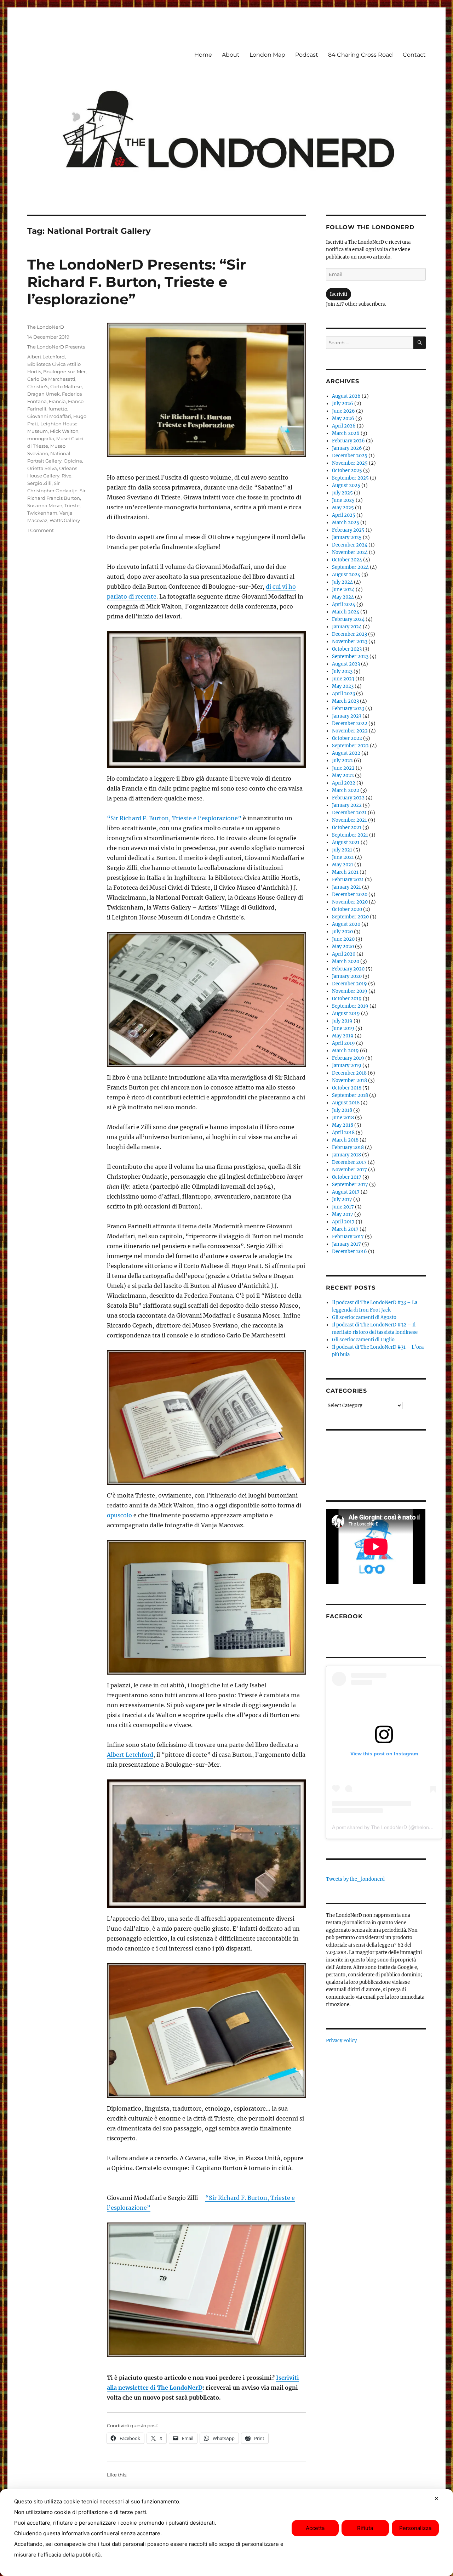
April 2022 (344, 783)
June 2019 (343, 1028)
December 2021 (349, 813)
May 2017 (343, 1214)
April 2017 (343, 1222)
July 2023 (342, 671)
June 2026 (343, 411)
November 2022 (350, 731)
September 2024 (350, 567)
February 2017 (348, 1237)
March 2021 (345, 872)
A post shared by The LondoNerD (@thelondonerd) (389, 1827)
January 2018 (346, 1155)
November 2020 (350, 902)
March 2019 (345, 1051)
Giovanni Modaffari (49, 416)
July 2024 (342, 582)
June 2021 (343, 857)
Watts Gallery (65, 520)
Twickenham (42, 513)
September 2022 (350, 746)
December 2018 (349, 1073)
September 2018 (350, 1095)
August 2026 (346, 396)
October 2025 (347, 471)
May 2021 (343, 865)
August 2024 (346, 575)
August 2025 (346, 485)
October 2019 (347, 999)
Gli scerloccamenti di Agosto (364, 1317)
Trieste (72, 505)
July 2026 (343, 404)
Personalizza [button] (415, 2528)
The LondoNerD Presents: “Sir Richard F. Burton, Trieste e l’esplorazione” (137, 282)
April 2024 (344, 604)
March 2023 (345, 701)
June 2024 (343, 590)
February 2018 (348, 1147)
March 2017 (345, 1229)
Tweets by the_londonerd (355, 1879)
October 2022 (347, 738)
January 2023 (347, 716)
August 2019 (346, 1014)
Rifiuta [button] (365, 2528)
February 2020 (348, 969)
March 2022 (346, 790)
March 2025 (346, 523)
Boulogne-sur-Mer (64, 372)
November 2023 (350, 642)
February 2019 (348, 1058)
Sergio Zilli (39, 483)
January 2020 (347, 976)
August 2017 (346, 1192)
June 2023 (343, 679)
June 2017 (343, 1207)
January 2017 (346, 1244)
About (231, 55)
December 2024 (350, 545)
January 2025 (347, 537)
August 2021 (346, 842)
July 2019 (342, 1021)
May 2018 (343, 1125)
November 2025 (350, 463)
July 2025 (342, 493)
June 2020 (343, 939)
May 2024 (343, 597)
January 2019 (347, 1066)
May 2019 (343, 1036)
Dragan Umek (44, 394)
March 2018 (345, 1140)
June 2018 (343, 1118)
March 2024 (346, 612)
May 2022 (343, 775)
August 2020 (346, 924)
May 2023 (343, 686)
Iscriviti (339, 294)
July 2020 (342, 932)
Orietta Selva (42, 468)
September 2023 (350, 656)
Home (203, 55)
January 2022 (347, 805)
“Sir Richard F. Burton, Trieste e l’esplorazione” (174, 818)
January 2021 (346, 887)
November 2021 (349, 820)
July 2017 (342, 1199)
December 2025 (350, 456)
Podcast (307, 55)
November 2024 (350, 552)
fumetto (58, 409)
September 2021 (350, 835)
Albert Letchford (130, 1755)
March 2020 (346, 961)
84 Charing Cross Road (360, 55)
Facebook (344, 1616)
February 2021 (348, 880)
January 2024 (347, 627)
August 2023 (346, 664)
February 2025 (348, 530)
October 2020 (347, 909)
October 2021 (347, 828)
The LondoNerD (46, 327)
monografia (41, 438)
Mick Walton (64, 431)
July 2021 (342, 850)
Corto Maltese (66, 386)
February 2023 (348, 709)
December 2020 (350, 894)
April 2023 (343, 694)
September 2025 (350, 478)
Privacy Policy (341, 2041)
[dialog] (226, 2533)
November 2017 (349, 1170)
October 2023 (347, 649)
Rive (67, 476)
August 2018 (346, 1103)
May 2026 (343, 418)
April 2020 (344, 954)
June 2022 (343, 768)
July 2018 (342, 1110)
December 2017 (349, 1162)
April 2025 (344, 515)
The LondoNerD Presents (56, 347)
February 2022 (348, 798)
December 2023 (349, 634)
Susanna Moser (45, 505)
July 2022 (342, 761)
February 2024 (348, 619)
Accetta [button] (315, 2528)
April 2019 (343, 1043)
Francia (57, 401)
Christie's (38, 386)
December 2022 (350, 723)
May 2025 (343, 508)
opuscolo (119, 1515)
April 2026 (344, 426)
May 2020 (343, 947)
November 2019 (350, 991)
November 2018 (349, 1080)
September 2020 (350, 917)
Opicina (73, 461)
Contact (414, 55)
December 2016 (349, 1252)
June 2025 (343, 500)
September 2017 (350, 1185)
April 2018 (343, 1133)
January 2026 (347, 448)
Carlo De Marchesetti (51, 379)
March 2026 (346, 433)
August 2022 (346, 753)
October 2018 (347, 1088)
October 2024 (347, 560)
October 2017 (347, 1177)
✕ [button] (437, 2499)
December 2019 (349, 984)
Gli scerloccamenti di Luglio (363, 1340)
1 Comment (41, 530)
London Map (267, 55)
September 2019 (350, 1006)
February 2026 (348, 441)
